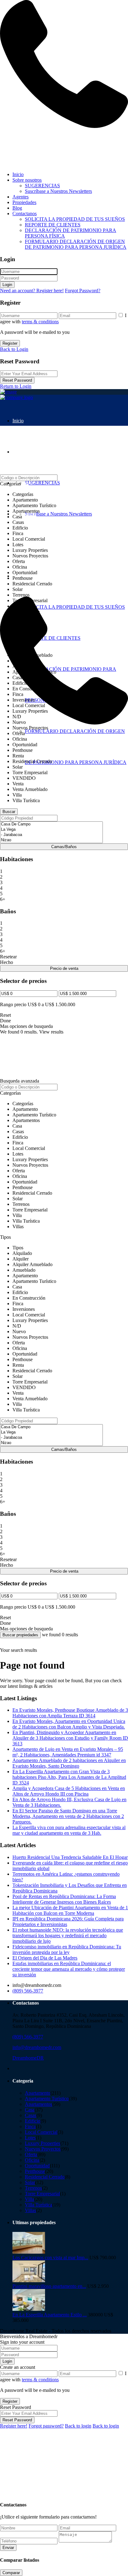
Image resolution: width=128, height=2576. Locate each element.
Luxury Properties (43, 2143)
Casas (31, 2115)
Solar (30, 2182)
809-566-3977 (14, 164)
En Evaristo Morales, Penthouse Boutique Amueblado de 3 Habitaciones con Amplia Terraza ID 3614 (70, 1713)
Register (10, 343)
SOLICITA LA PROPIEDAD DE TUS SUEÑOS (75, 219)
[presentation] (51, 824)
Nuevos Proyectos (43, 2149)
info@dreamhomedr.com (37, 2047)
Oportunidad (37, 2166)
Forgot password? (46, 2426)
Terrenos (33, 2188)
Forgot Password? (83, 291)
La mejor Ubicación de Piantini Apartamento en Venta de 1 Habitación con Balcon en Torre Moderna (70, 1910)
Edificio (33, 2121)
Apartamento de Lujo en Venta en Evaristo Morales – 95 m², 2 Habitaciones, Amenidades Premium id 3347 (68, 1752)
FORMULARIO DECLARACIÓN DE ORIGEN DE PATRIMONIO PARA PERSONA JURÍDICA (76, 244)
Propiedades (24, 202)
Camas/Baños (64, 847)
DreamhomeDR (28, 2058)
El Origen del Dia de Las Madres (45, 1958)
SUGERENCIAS (42, 186)
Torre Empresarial (42, 2194)
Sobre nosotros (27, 180)
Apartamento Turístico (47, 2099)
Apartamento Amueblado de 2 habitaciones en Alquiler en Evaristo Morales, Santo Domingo (69, 1763)
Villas (30, 2210)
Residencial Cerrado (45, 2177)
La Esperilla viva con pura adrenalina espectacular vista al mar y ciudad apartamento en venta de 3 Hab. (69, 1830)
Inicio (18, 174)
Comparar (11, 2573)
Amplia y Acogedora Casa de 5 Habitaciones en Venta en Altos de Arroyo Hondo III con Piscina (69, 1791)
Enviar (8, 2548)
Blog (17, 208)
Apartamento (38, 2093)
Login (7, 285)
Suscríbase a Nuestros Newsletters (58, 191)
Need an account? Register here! (32, 291)
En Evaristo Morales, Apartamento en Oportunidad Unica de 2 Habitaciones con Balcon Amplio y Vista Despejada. (69, 1724)
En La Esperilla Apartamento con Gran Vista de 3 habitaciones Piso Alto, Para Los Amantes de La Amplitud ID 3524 (69, 1777)
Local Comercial (41, 2132)
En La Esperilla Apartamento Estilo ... (50, 2315)
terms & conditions (40, 322)
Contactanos (25, 214)
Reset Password (17, 380)
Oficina (32, 2160)
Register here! (14, 2426)
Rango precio (13, 1004)
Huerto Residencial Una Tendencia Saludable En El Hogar (70, 1857)
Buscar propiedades (20, 1635)
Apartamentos (39, 2104)
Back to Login (14, 349)
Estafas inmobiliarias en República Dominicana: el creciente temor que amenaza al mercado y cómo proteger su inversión (69, 1969)
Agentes (21, 197)
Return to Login (16, 386)
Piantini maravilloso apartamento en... (49, 2286)
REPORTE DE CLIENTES (53, 225)
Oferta (31, 2154)
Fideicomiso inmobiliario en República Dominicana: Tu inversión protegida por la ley (67, 1949)
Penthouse (35, 2171)
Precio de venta (64, 968)
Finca (30, 2126)
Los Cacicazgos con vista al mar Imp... (50, 2258)
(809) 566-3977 (28, 1991)
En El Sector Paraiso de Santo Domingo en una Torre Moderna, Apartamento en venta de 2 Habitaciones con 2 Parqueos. (68, 1816)
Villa (30, 2199)
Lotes (30, 2138)
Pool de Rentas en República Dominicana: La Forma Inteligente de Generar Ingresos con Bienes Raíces (64, 1899)
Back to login (78, 2426)
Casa (30, 2110)
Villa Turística (39, 2205)
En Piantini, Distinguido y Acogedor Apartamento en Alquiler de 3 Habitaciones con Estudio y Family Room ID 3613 (70, 1738)
